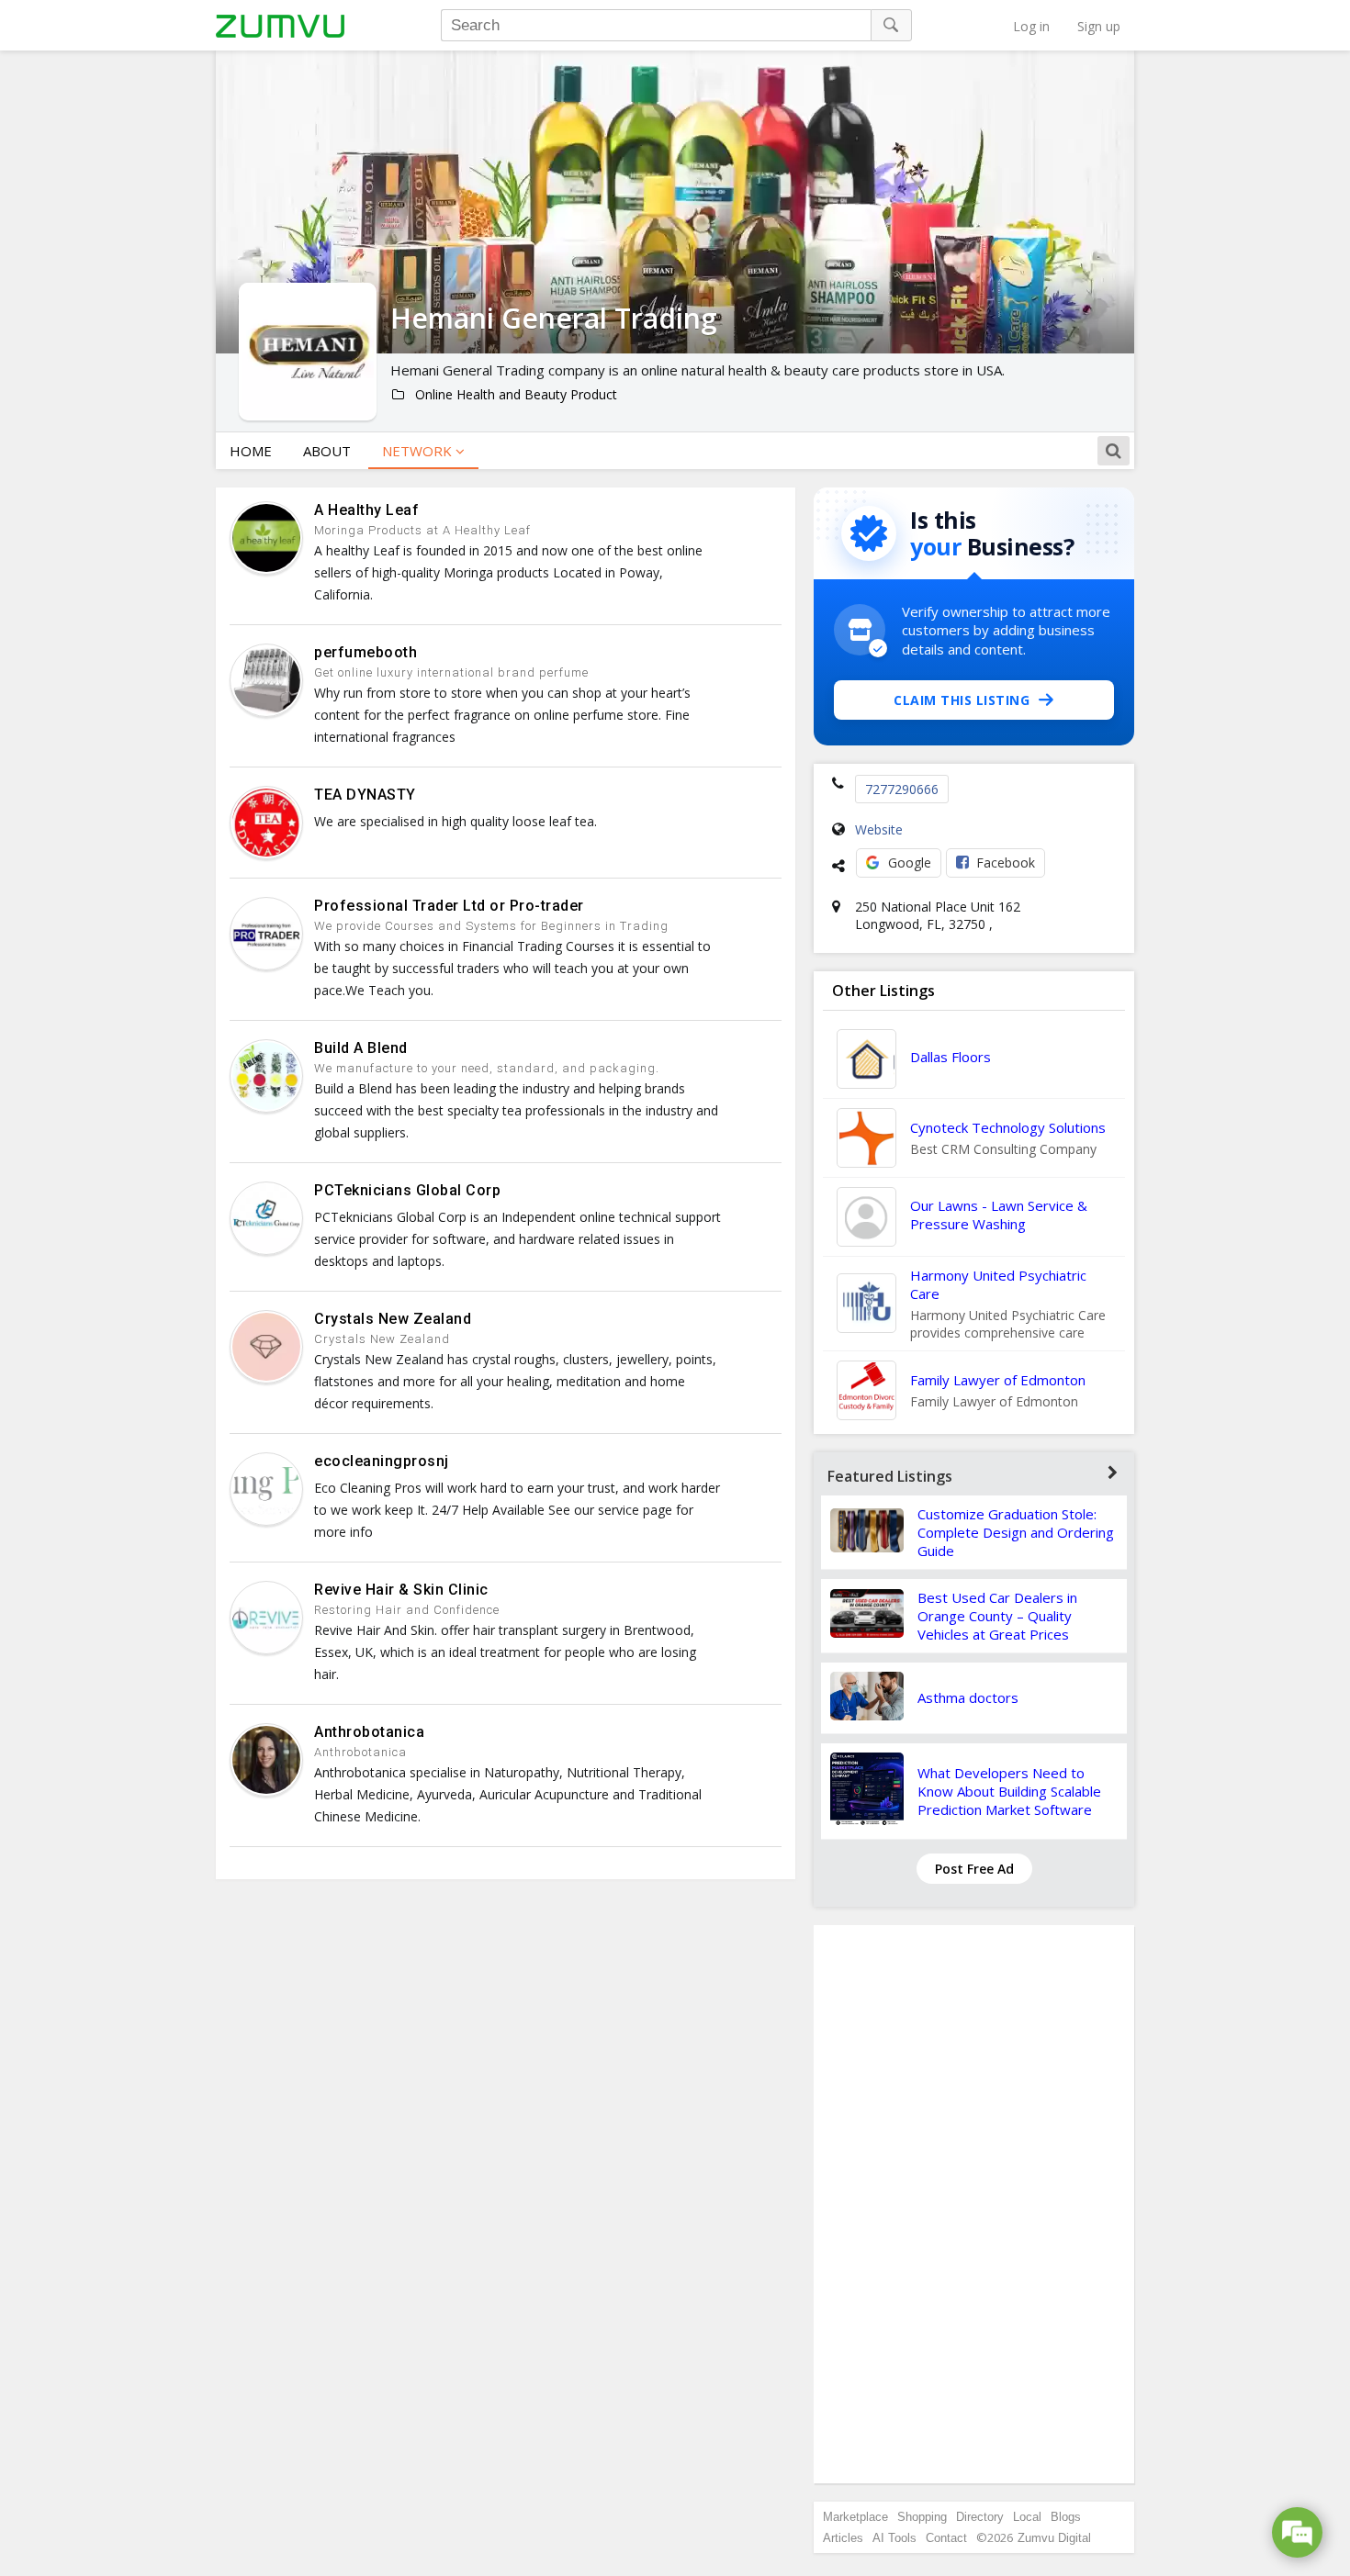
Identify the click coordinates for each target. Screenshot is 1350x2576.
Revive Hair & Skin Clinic (401, 1590)
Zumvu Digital (1054, 2538)
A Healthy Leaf (366, 510)
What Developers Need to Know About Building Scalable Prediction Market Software (1009, 1791)
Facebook (1006, 862)
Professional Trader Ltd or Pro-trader (449, 906)
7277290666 (902, 789)
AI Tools (894, 2538)
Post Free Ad (974, 1869)
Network (419, 451)
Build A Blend (361, 1048)
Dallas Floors (951, 1057)
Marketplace (855, 2517)
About (327, 451)
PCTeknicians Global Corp (407, 1190)
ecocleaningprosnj (382, 1461)
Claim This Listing (962, 700)
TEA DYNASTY (365, 795)
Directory (980, 2517)
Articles (843, 2538)
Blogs (1066, 2517)
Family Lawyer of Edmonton (998, 1380)
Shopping (922, 2517)
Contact (946, 2538)
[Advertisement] (974, 2204)
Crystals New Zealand (393, 1319)
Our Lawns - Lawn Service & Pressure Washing (999, 1215)
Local (1027, 2517)
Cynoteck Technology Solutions (1008, 1127)
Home (251, 451)
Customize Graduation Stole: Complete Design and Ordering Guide (1016, 1532)
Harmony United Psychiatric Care (998, 1284)
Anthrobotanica (369, 1732)
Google (910, 862)
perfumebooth (366, 652)
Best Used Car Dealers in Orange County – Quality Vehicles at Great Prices (997, 1616)
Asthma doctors (968, 1697)
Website (879, 829)
